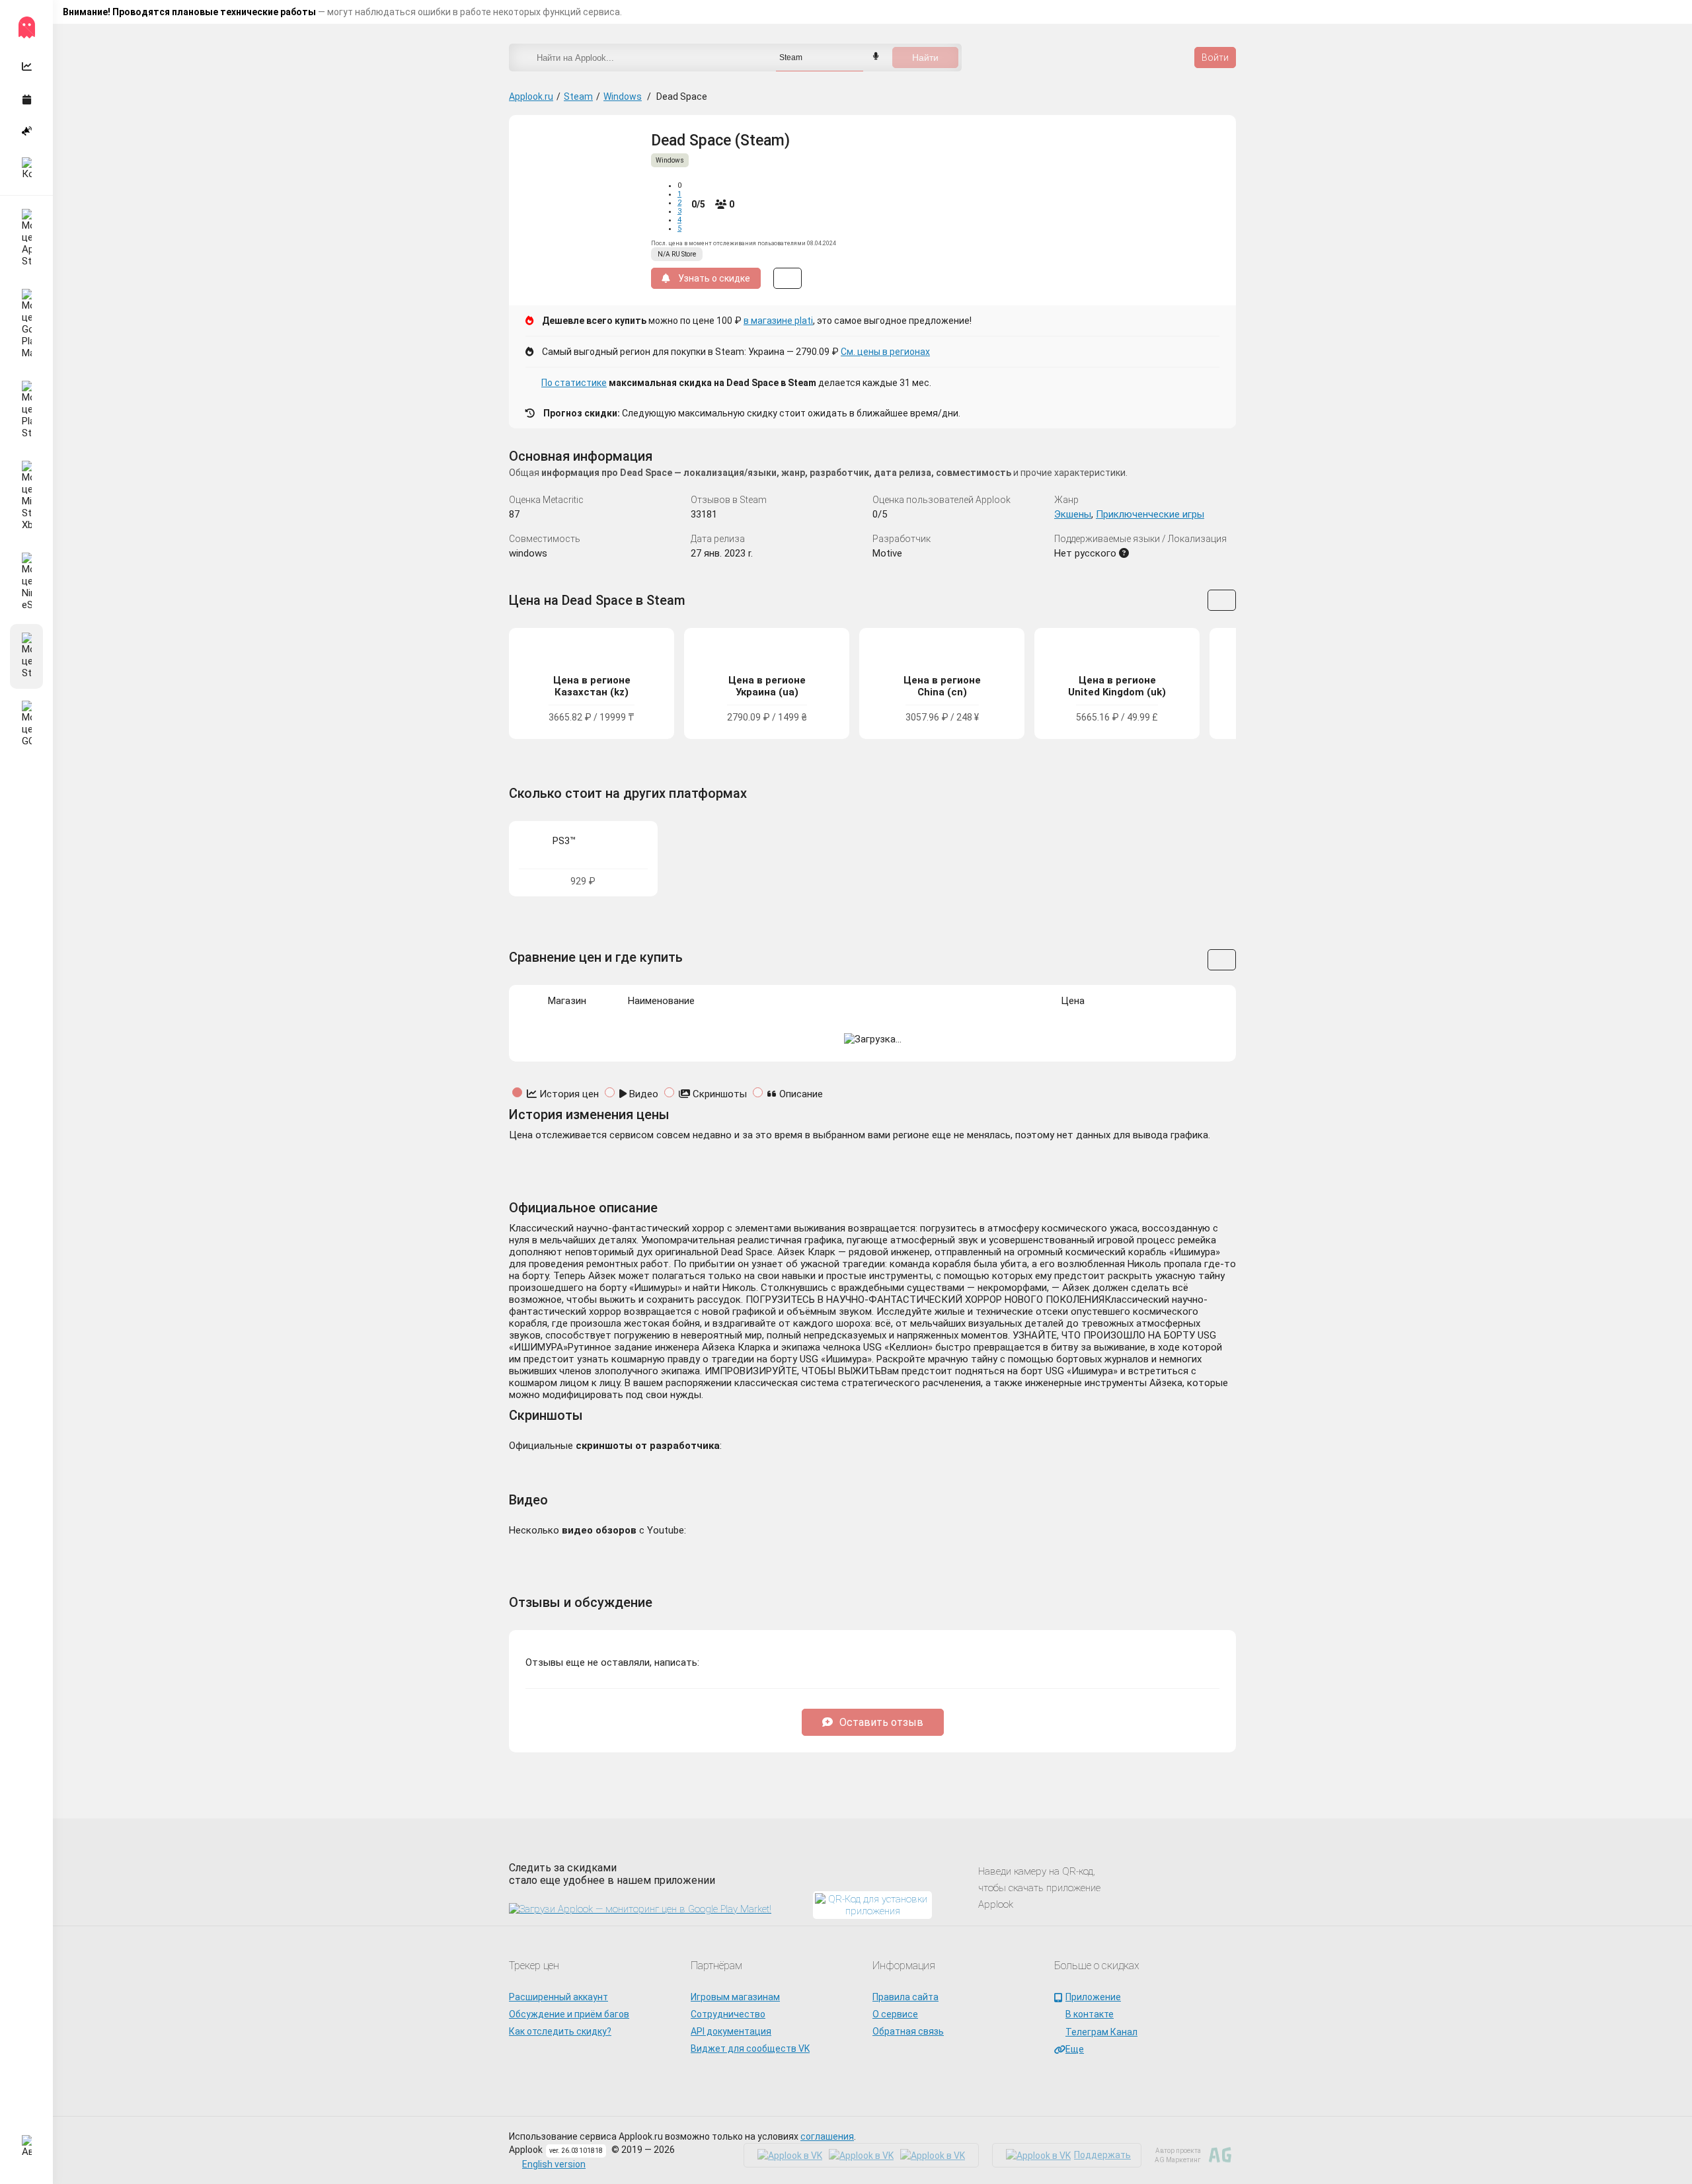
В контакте (1090, 2014)
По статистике (574, 383)
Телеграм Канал (1101, 2032)
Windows (623, 97)
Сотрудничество (728, 2014)
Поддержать (1102, 2155)
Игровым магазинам (735, 1997)
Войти (1215, 58)
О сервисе (895, 2014)
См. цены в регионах (885, 352)
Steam (578, 97)
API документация (731, 2031)
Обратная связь (908, 2031)
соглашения (827, 2136)
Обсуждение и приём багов (569, 2014)
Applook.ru (531, 97)
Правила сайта (905, 1997)
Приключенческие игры (1150, 514)
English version (554, 2164)
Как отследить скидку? (560, 2031)
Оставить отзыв (881, 1722)
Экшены (1073, 514)
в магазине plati (778, 321)
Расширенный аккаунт (558, 1997)
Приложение (1093, 1997)
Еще (1075, 2049)
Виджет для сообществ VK (750, 2048)
